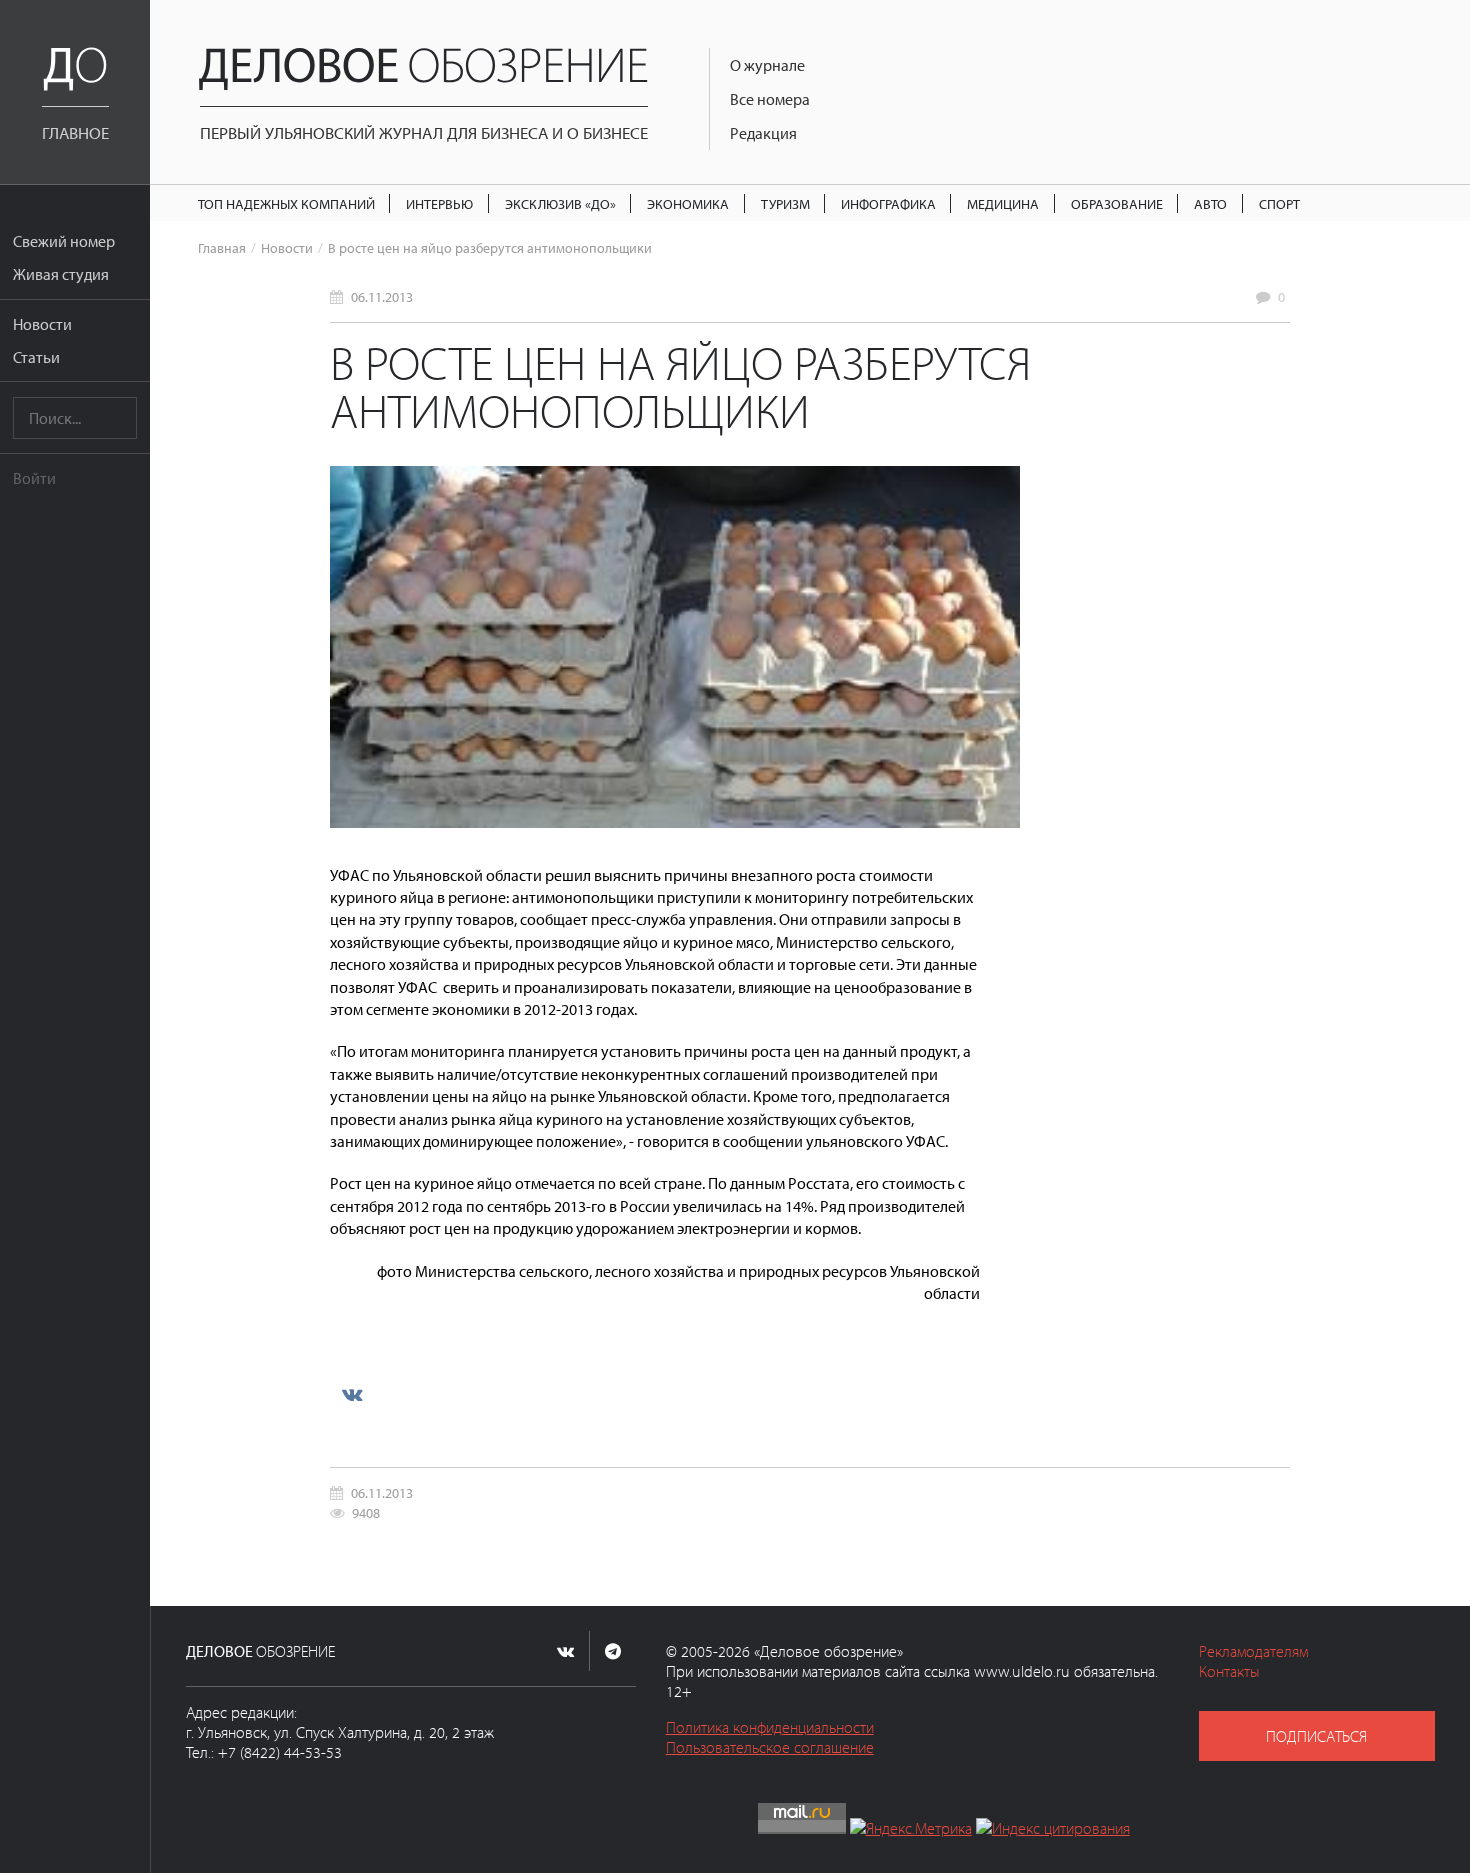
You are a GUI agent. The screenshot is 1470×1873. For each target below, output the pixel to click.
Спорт (1279, 203)
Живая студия (61, 274)
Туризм (785, 203)
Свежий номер (64, 241)
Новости (42, 324)
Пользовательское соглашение (770, 1747)
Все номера (770, 99)
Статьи (36, 357)
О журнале (767, 65)
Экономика (688, 203)
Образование (1117, 203)
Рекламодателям (1253, 1651)
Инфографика (888, 203)
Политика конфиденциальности (770, 1727)
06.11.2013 (382, 296)
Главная (222, 247)
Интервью (439, 203)
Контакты (1229, 1671)
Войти (34, 478)
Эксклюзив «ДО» (560, 203)
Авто (1210, 203)
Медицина (1003, 203)
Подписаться (1316, 1736)
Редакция (763, 133)
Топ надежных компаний (286, 203)
